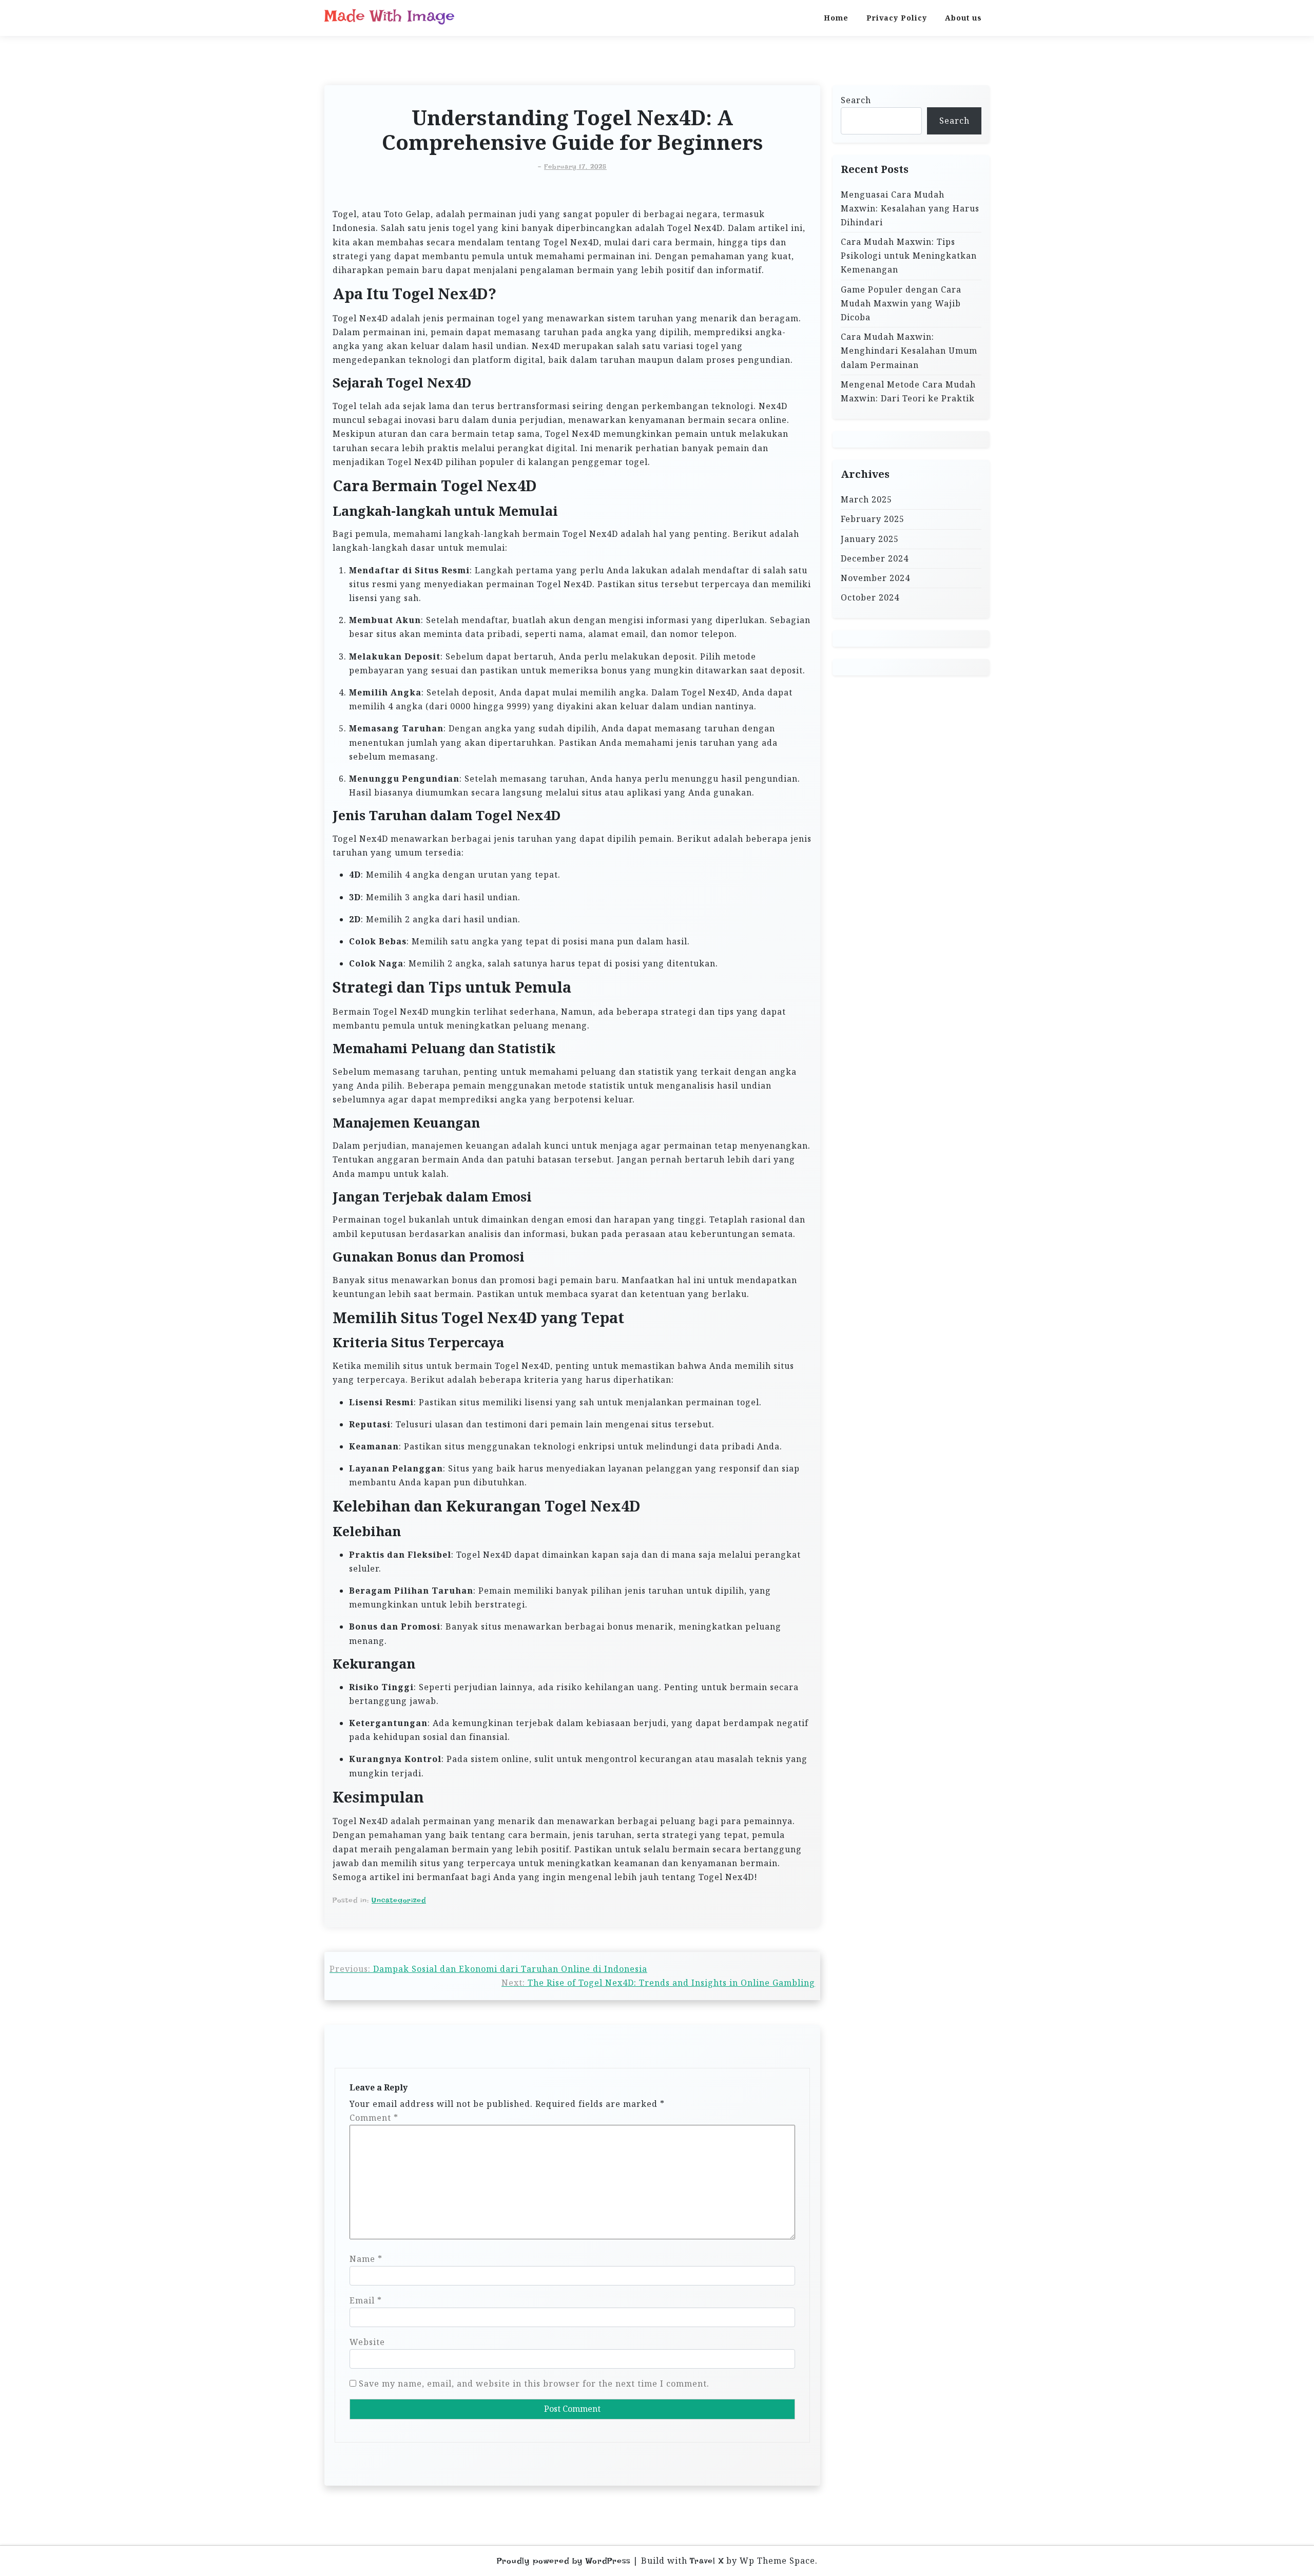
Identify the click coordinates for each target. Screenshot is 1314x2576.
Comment (374, 2118)
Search (856, 100)
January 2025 (870, 539)
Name (366, 2259)
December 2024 (875, 558)
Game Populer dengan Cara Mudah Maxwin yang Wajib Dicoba (901, 303)
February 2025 (873, 519)
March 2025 (866, 499)
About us (963, 18)
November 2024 (875, 578)
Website (367, 2342)
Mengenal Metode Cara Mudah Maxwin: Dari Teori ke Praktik (908, 391)
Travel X (707, 2561)
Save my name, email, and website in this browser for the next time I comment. (534, 2384)
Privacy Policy (897, 18)
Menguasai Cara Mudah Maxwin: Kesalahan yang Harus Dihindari (910, 208)
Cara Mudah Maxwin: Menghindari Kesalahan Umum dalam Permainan (909, 351)
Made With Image (390, 16)
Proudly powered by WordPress (564, 2561)
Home (836, 18)
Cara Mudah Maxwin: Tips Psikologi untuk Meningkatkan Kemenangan (909, 256)
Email (366, 2300)
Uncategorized (399, 1900)
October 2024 (870, 597)
